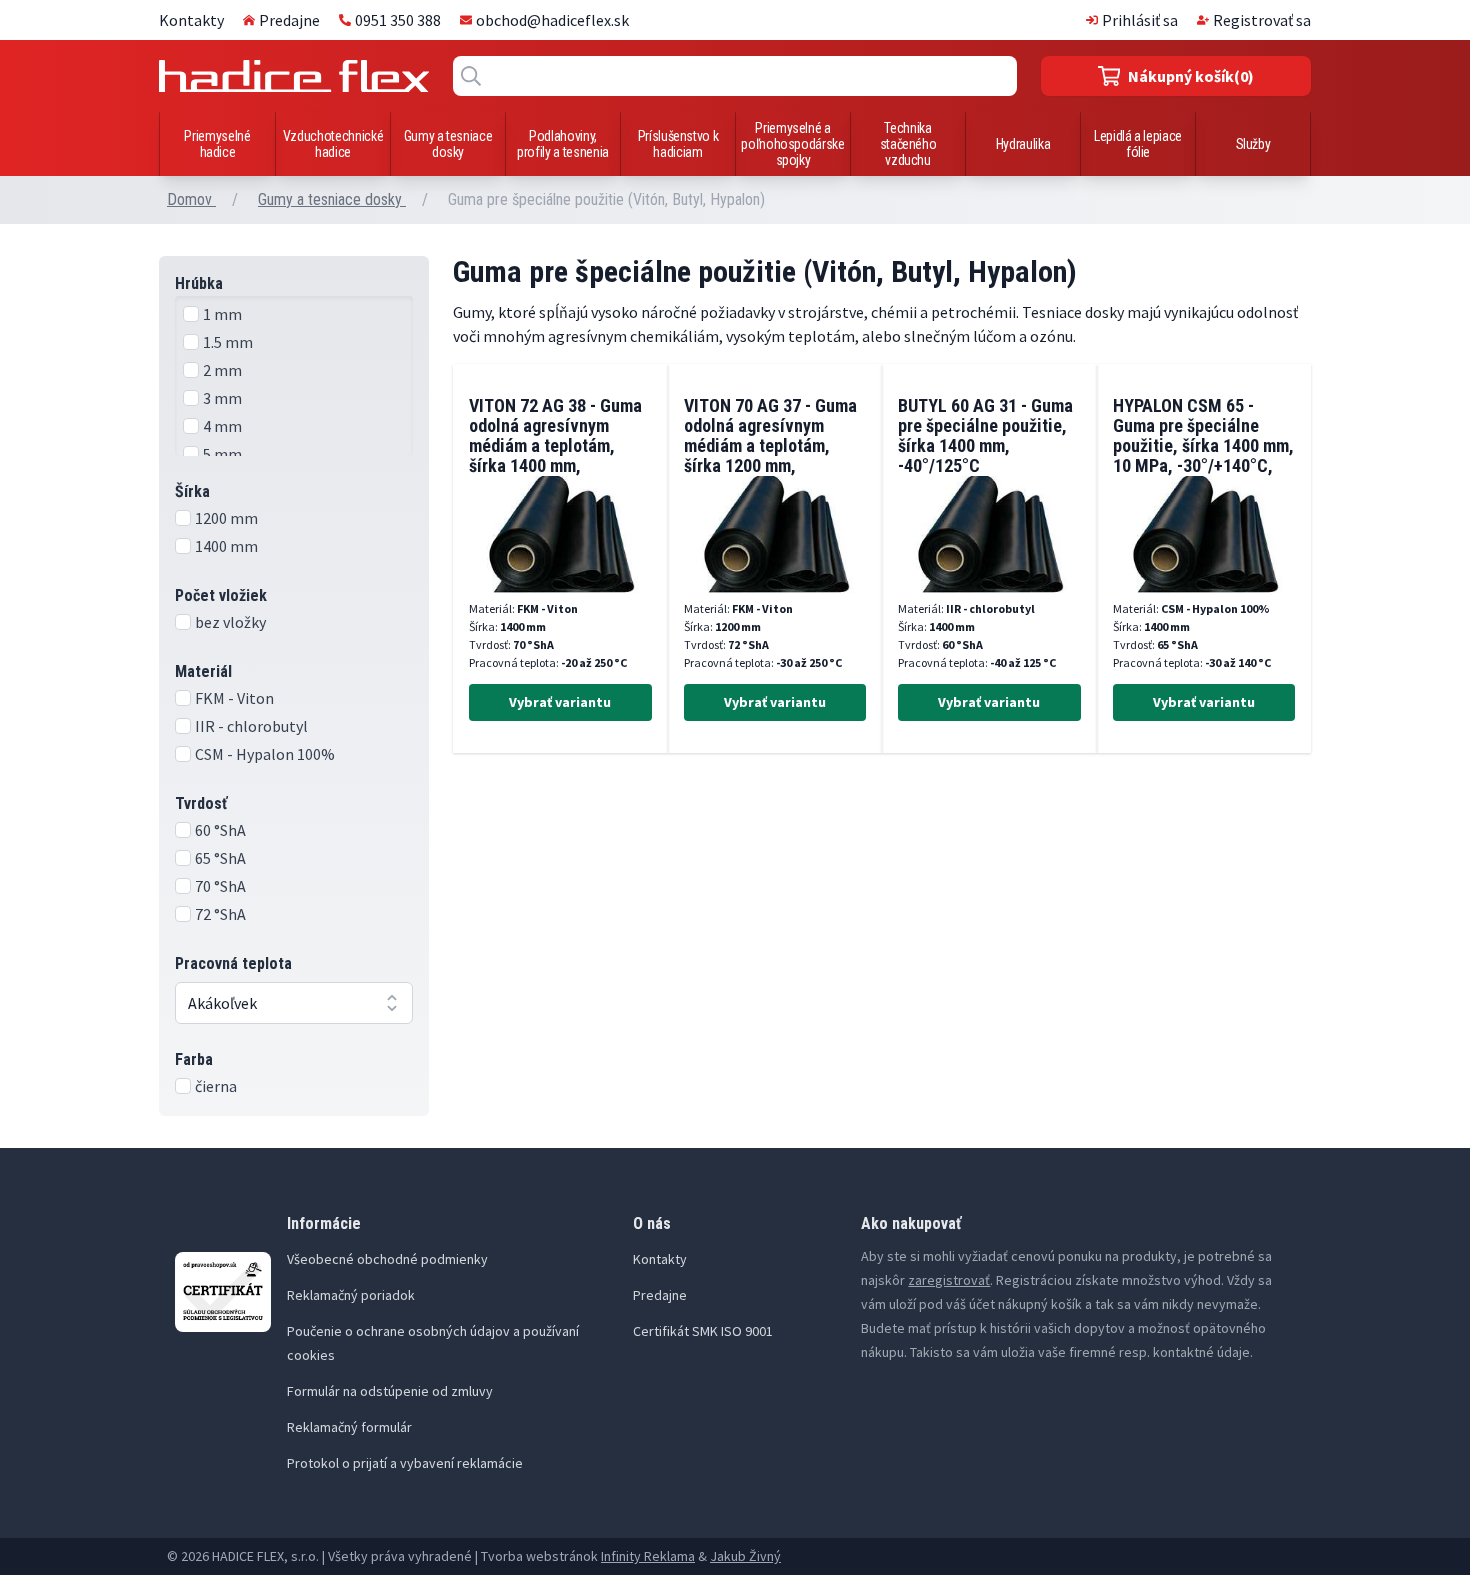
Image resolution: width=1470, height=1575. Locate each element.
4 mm (222, 426)
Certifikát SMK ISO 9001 (703, 1331)
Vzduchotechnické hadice (333, 144)
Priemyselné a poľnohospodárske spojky (792, 144)
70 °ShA (220, 886)
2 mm (222, 370)
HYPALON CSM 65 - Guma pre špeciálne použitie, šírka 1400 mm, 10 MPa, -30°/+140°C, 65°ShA (1203, 445)
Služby (1253, 144)
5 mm (222, 454)
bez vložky (230, 622)
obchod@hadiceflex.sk (552, 20)
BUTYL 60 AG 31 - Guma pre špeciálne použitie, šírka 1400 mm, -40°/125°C (985, 435)
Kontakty (191, 20)
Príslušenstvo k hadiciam (678, 144)
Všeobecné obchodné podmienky (387, 1259)
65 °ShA (220, 858)
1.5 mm (228, 342)
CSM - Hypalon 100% (265, 754)
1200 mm (226, 518)
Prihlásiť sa (1140, 20)
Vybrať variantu (560, 702)
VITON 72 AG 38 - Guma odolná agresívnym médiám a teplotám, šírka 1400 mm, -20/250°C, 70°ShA (555, 445)
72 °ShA (220, 914)
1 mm (222, 314)
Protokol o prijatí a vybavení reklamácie (405, 1463)
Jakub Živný (745, 1556)
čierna (216, 1086)
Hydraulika (1023, 144)
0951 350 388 (398, 20)
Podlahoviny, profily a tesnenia (563, 144)
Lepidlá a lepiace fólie (1138, 144)
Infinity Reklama (648, 1556)
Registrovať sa (1262, 20)
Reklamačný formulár (349, 1427)
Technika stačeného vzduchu (908, 144)
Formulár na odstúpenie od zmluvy (390, 1391)
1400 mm (226, 546)
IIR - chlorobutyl (251, 726)
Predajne (289, 20)
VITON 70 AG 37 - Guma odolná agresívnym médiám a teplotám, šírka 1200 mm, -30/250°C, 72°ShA (770, 445)
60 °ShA (220, 830)
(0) (1191, 76)
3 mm (222, 398)
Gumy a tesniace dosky (448, 144)
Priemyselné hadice (217, 144)
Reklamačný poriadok (351, 1295)
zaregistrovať (949, 1280)
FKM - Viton (234, 698)
